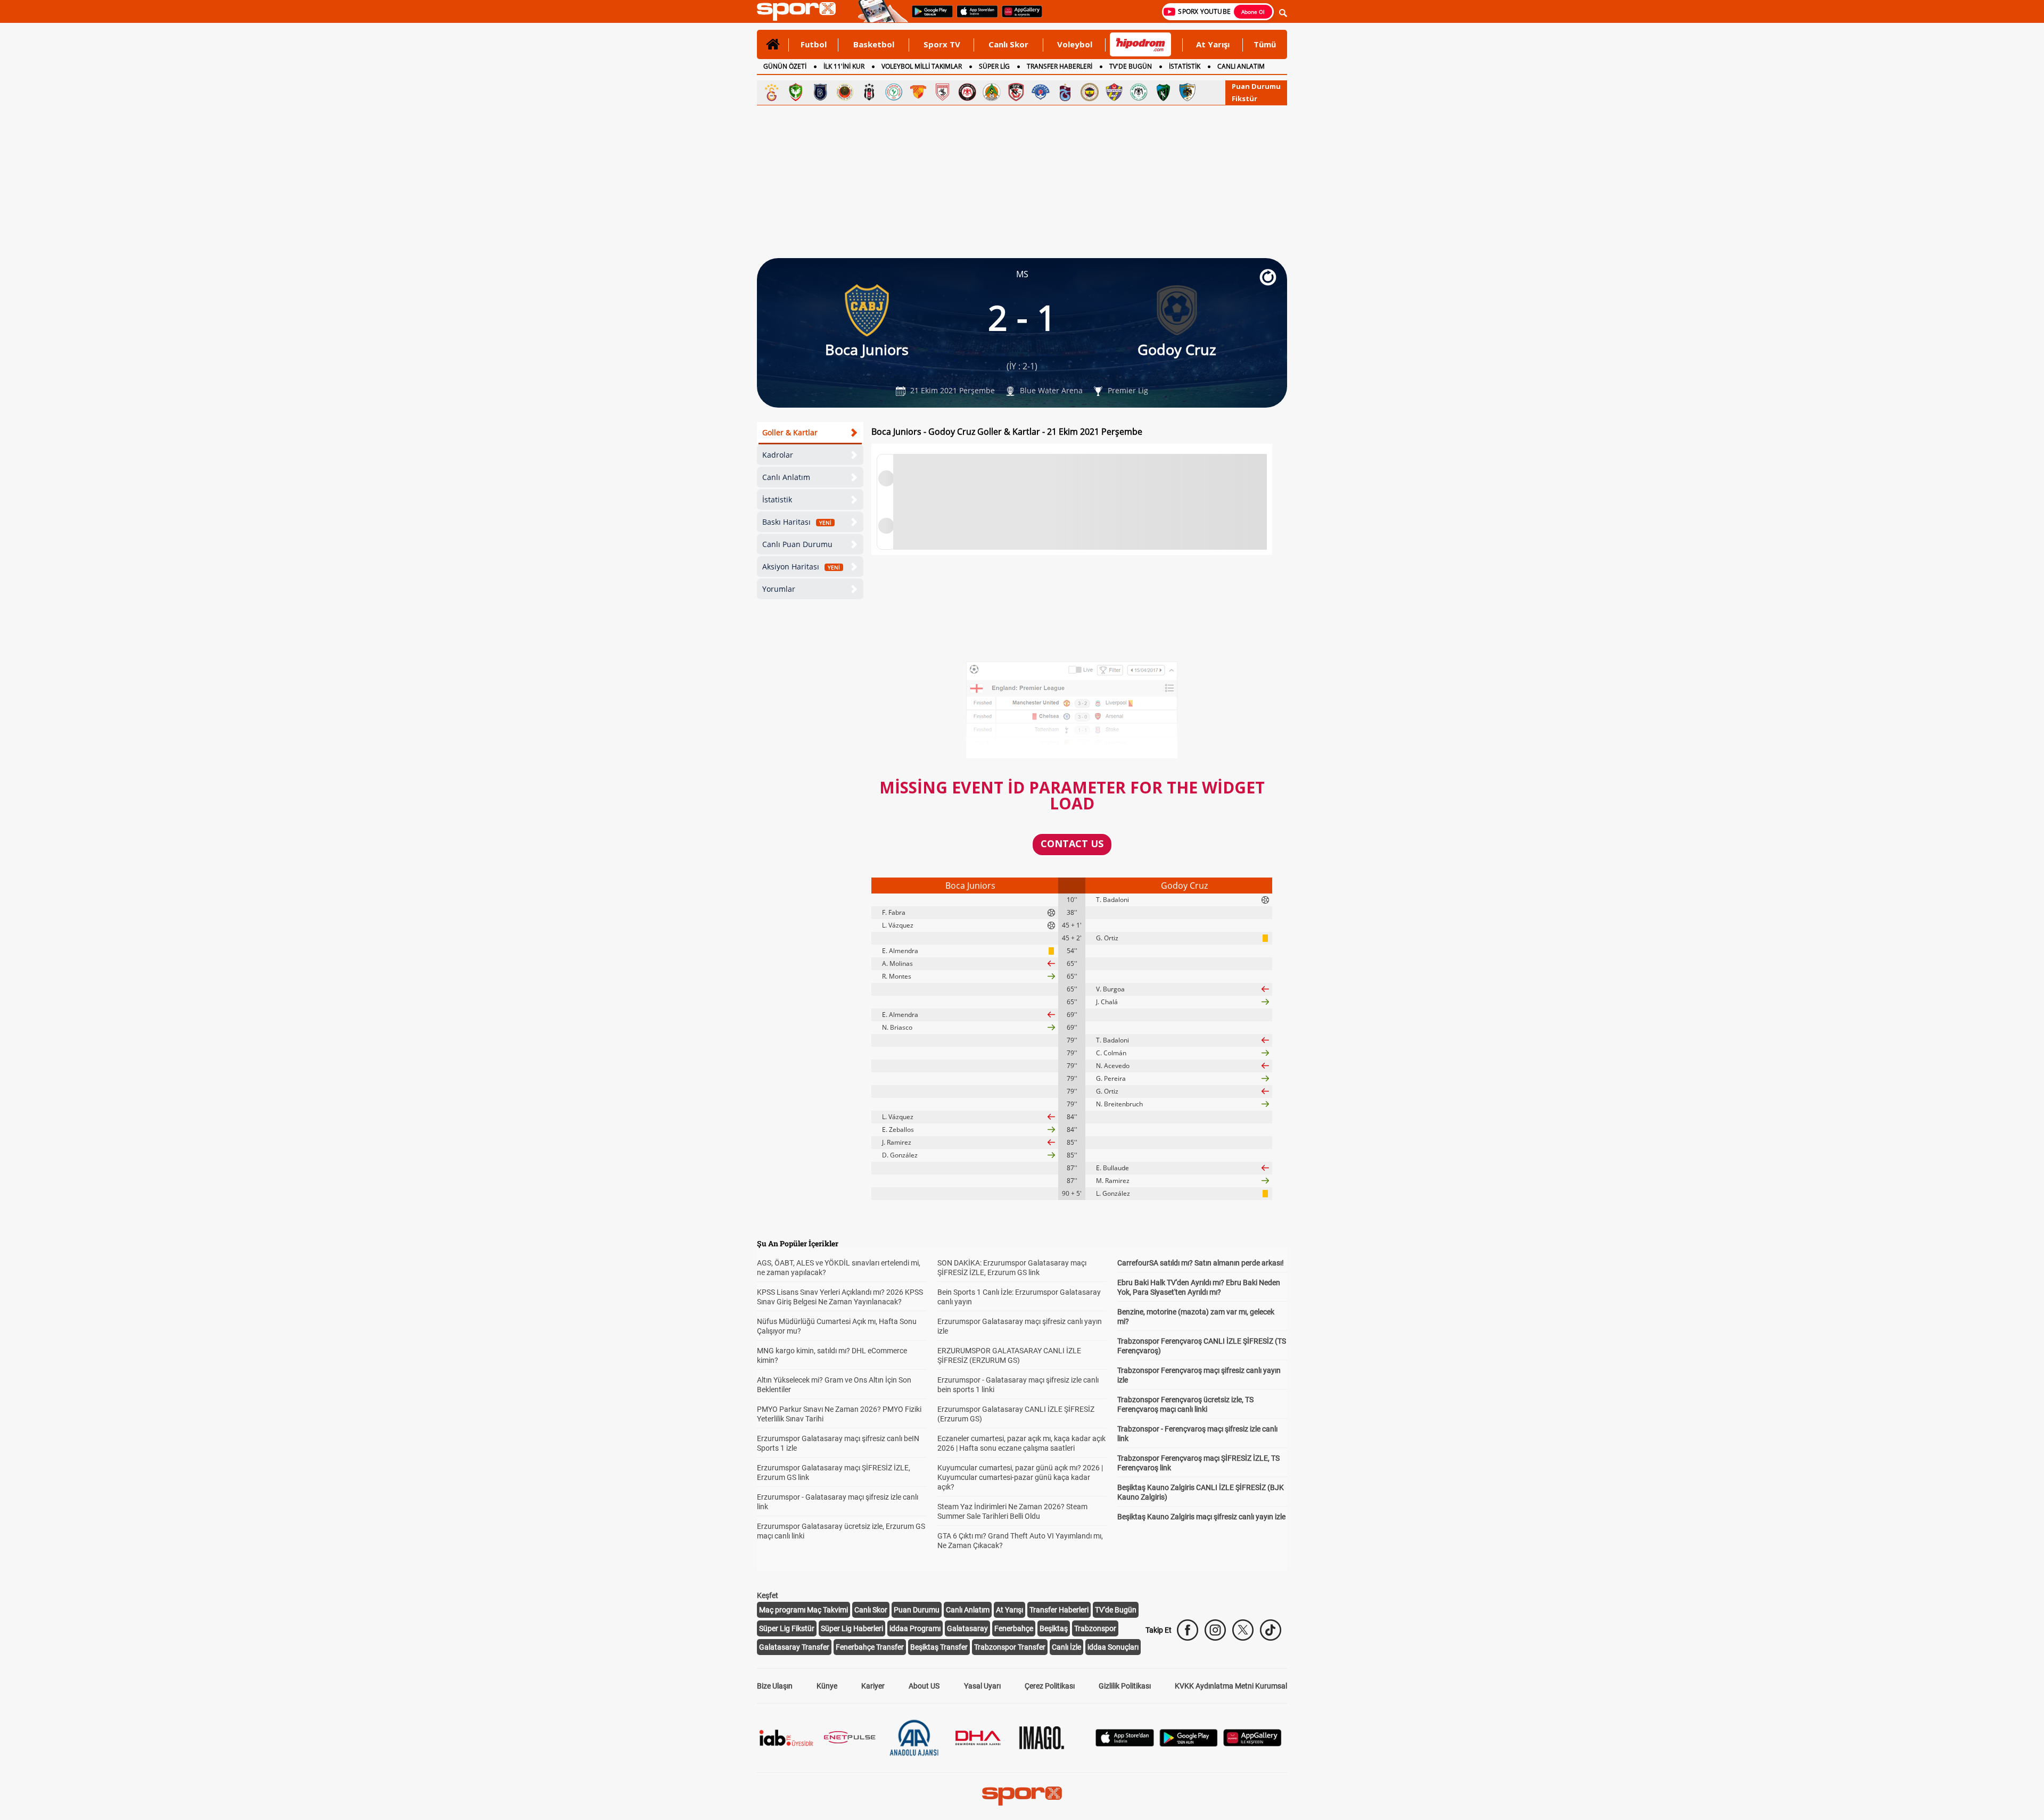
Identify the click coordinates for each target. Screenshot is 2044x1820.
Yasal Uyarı (982, 1686)
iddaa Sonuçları (1113, 1647)
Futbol (814, 44)
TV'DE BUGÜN (1131, 66)
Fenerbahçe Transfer (870, 1647)
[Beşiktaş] (869, 92)
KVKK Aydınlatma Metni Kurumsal (1231, 1686)
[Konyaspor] (1139, 92)
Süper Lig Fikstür (787, 1628)
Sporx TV (942, 44)
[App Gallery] (1252, 1744)
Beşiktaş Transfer (939, 1647)
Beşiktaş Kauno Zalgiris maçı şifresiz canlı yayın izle (1201, 1517)
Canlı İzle (1066, 1647)
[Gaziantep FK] (1016, 92)
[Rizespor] (894, 92)
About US (924, 1686)
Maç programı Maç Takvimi (803, 1610)
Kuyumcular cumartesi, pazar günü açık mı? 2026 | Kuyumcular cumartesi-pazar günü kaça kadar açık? (1020, 1477)
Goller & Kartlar (790, 432)
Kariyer (873, 1686)
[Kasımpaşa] (1041, 92)
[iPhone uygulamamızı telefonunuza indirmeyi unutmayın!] (974, 16)
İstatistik (777, 499)
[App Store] (1125, 1744)
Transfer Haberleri (1059, 1610)
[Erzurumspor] (1188, 92)
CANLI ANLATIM (1241, 66)
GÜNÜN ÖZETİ (785, 66)
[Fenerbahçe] (1090, 92)
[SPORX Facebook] (1188, 1630)
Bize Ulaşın (775, 1686)
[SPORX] (1022, 1796)
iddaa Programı (915, 1628)
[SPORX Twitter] (1243, 1630)
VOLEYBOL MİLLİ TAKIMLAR (922, 66)
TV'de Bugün (1116, 1610)
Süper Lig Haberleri (852, 1628)
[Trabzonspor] (1065, 92)
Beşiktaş (1054, 1628)
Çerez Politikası (1050, 1686)
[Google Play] (1189, 1744)
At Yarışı (1213, 44)
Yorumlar (779, 589)
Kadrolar (778, 455)
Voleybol (1075, 44)
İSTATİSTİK (1185, 66)
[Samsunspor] (943, 92)
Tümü (1265, 44)
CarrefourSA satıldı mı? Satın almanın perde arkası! (1201, 1263)
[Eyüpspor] (1114, 92)
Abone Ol (1253, 12)
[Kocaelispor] (1163, 92)
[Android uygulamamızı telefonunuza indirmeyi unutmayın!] (929, 16)
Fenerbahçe (1014, 1628)
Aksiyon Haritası (801, 566)
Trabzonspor (1095, 1628)
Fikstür (1244, 98)
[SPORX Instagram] (1215, 1630)
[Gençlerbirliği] (845, 92)
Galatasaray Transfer (794, 1647)
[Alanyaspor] (992, 92)
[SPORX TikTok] (1271, 1630)
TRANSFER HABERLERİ (1060, 66)
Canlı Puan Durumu (797, 544)
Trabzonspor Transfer (1010, 1647)
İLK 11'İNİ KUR (844, 66)
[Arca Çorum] (967, 92)
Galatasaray (967, 1628)
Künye (827, 1686)
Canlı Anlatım (786, 477)
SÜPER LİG (994, 66)
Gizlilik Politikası (1125, 1686)
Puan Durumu (1256, 86)
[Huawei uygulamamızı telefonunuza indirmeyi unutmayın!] (1019, 16)
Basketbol (874, 44)
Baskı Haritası (797, 522)
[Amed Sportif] (796, 92)
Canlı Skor (1008, 44)
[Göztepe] (918, 92)
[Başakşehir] (820, 92)
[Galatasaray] (771, 92)
